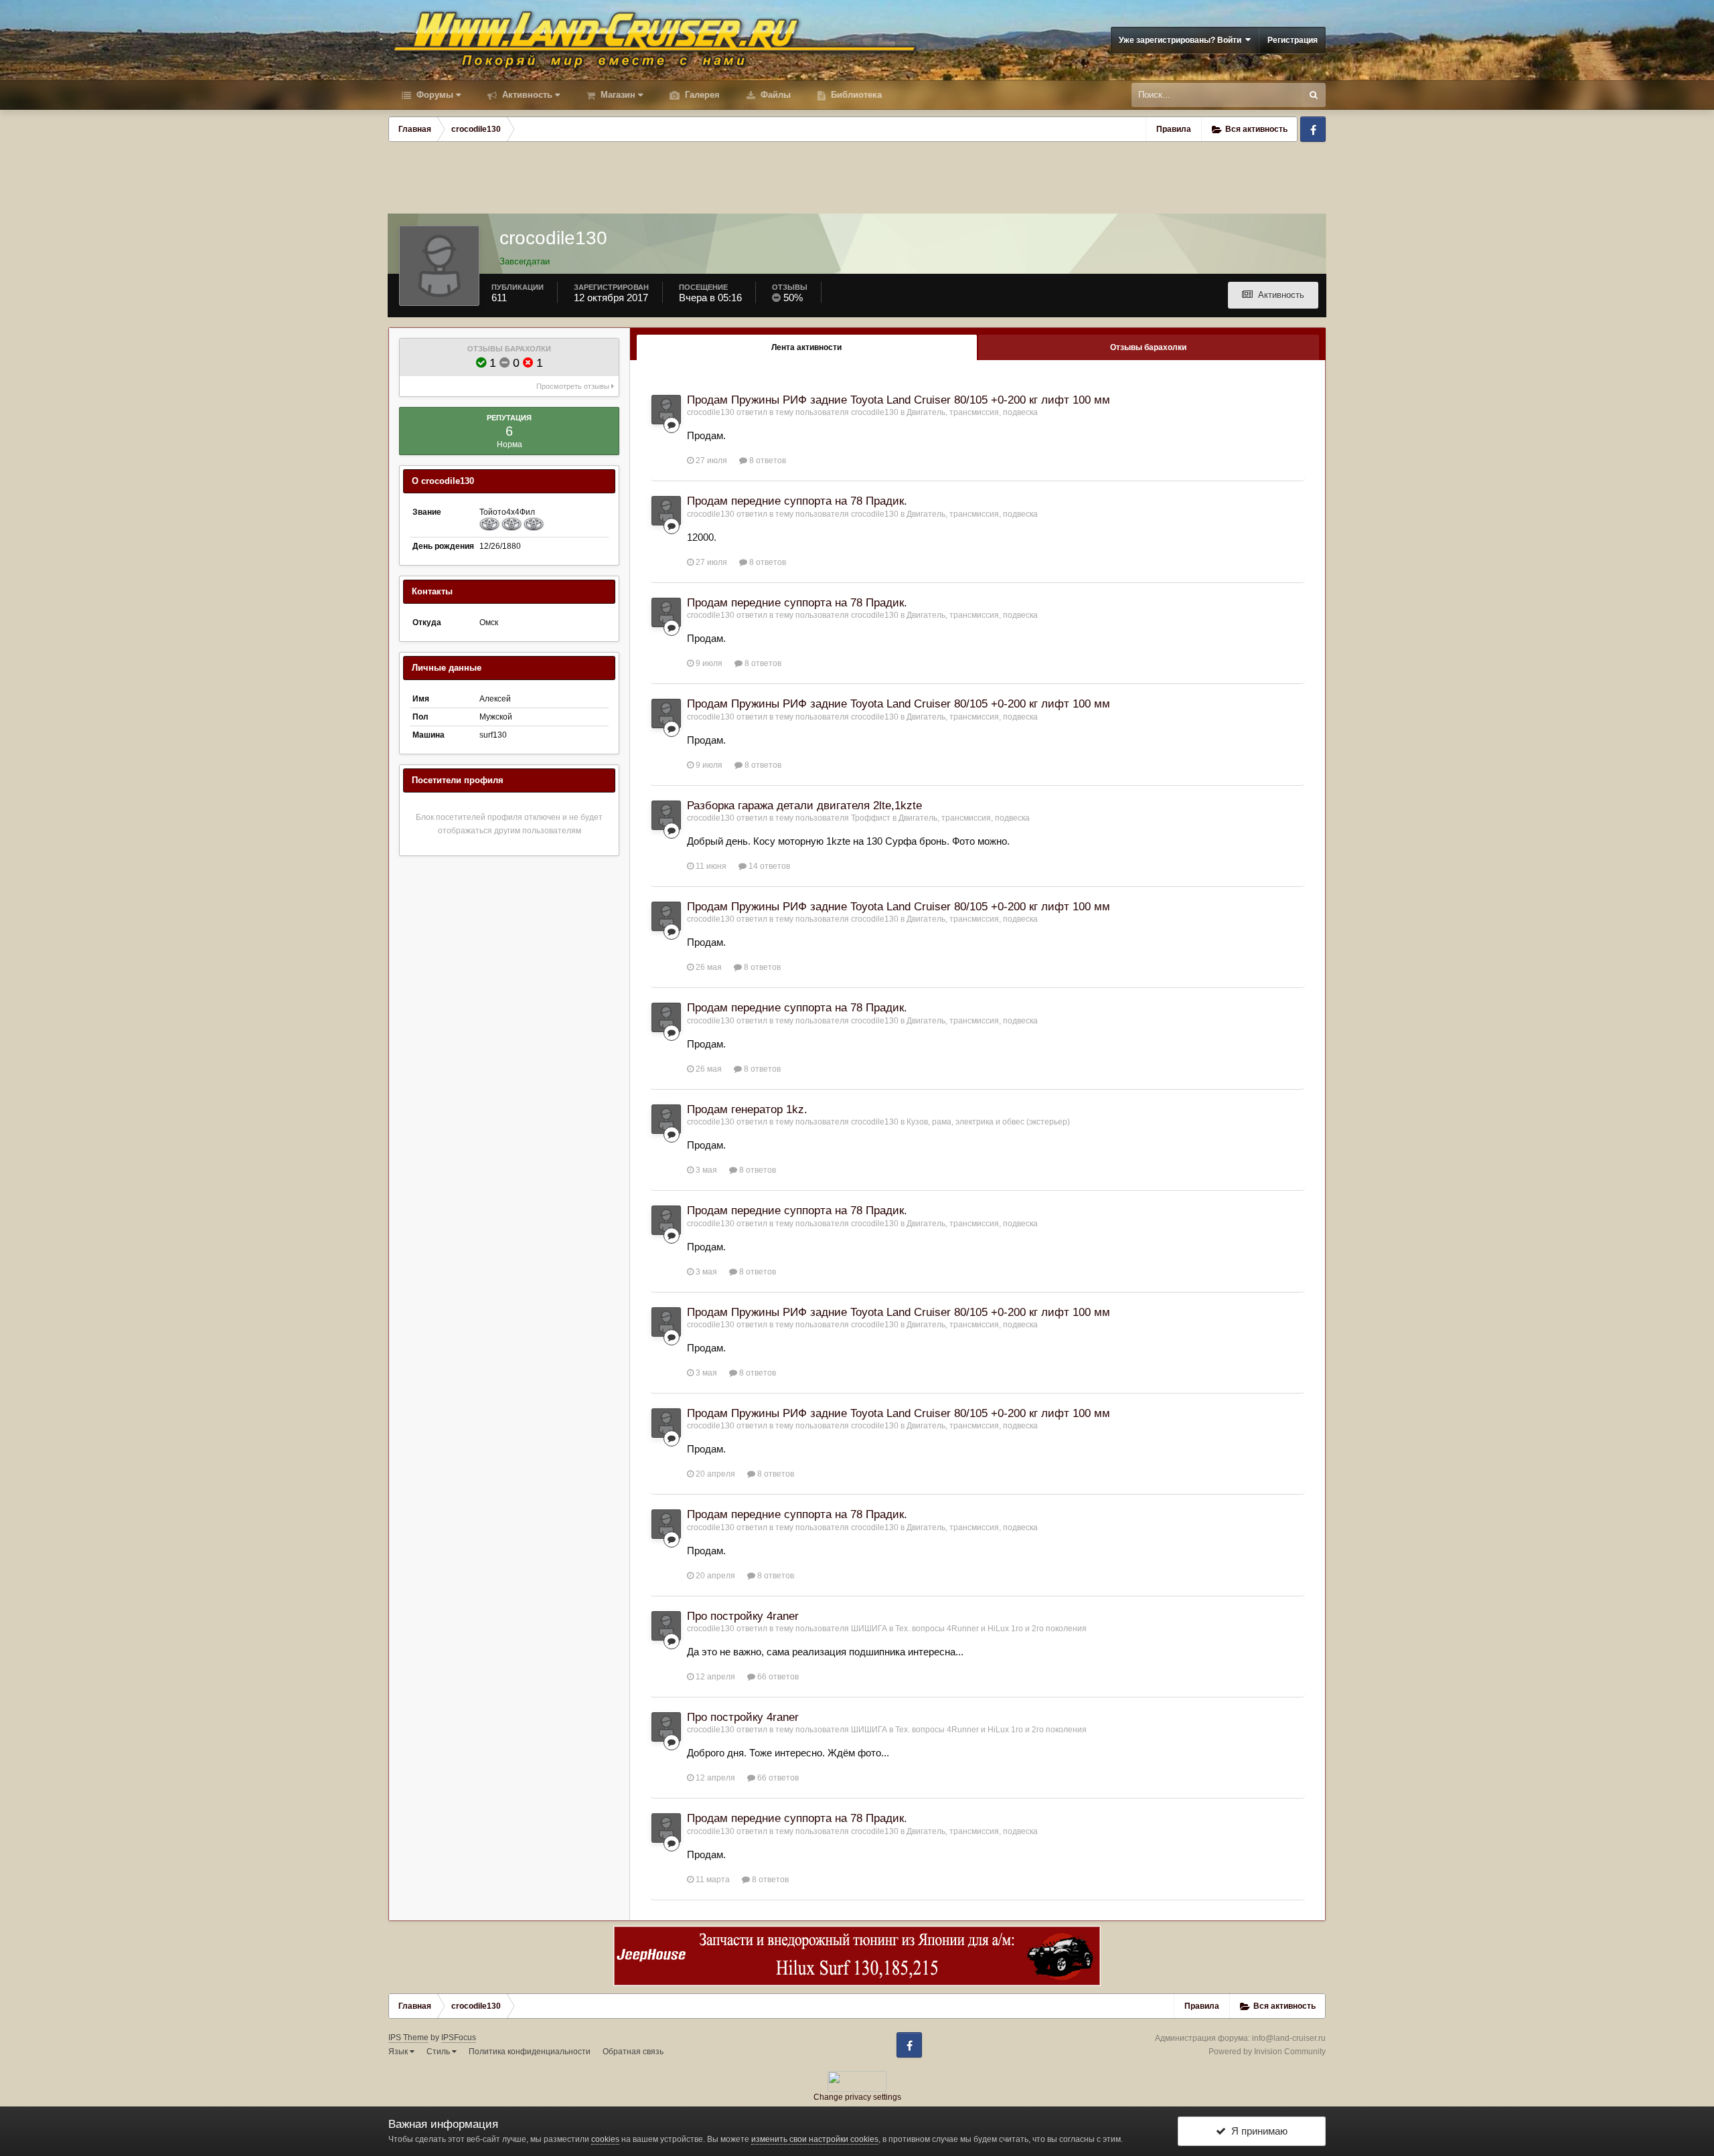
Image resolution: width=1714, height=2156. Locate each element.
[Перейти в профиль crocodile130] (666, 410)
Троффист (871, 818)
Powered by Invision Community (1267, 2052)
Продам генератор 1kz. (747, 1109)
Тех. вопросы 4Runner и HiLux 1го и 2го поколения (991, 1629)
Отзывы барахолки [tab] (1148, 347)
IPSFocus (459, 2038)
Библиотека (855, 95)
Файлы (774, 95)
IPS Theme (408, 2038)
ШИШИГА (869, 1629)
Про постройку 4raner (743, 1616)
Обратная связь (633, 2052)
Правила (1174, 129)
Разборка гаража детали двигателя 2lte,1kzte (804, 806)
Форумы (434, 95)
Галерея (701, 95)
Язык (399, 2052)
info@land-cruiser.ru (1289, 2038)
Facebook (1313, 129)
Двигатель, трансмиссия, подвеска (972, 412)
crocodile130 (711, 412)
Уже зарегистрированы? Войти (1182, 40)
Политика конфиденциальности (530, 2052)
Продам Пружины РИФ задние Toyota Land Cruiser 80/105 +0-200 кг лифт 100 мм (899, 400)
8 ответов (767, 461)
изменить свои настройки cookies (815, 2139)
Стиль (439, 2052)
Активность (526, 95)
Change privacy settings (857, 2097)
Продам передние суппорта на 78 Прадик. (797, 501)
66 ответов (777, 1677)
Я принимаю (1257, 2131)
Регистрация (1293, 40)
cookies (605, 2139)
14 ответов (768, 866)
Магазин (617, 95)
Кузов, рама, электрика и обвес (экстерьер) (988, 1122)
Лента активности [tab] (806, 347)
